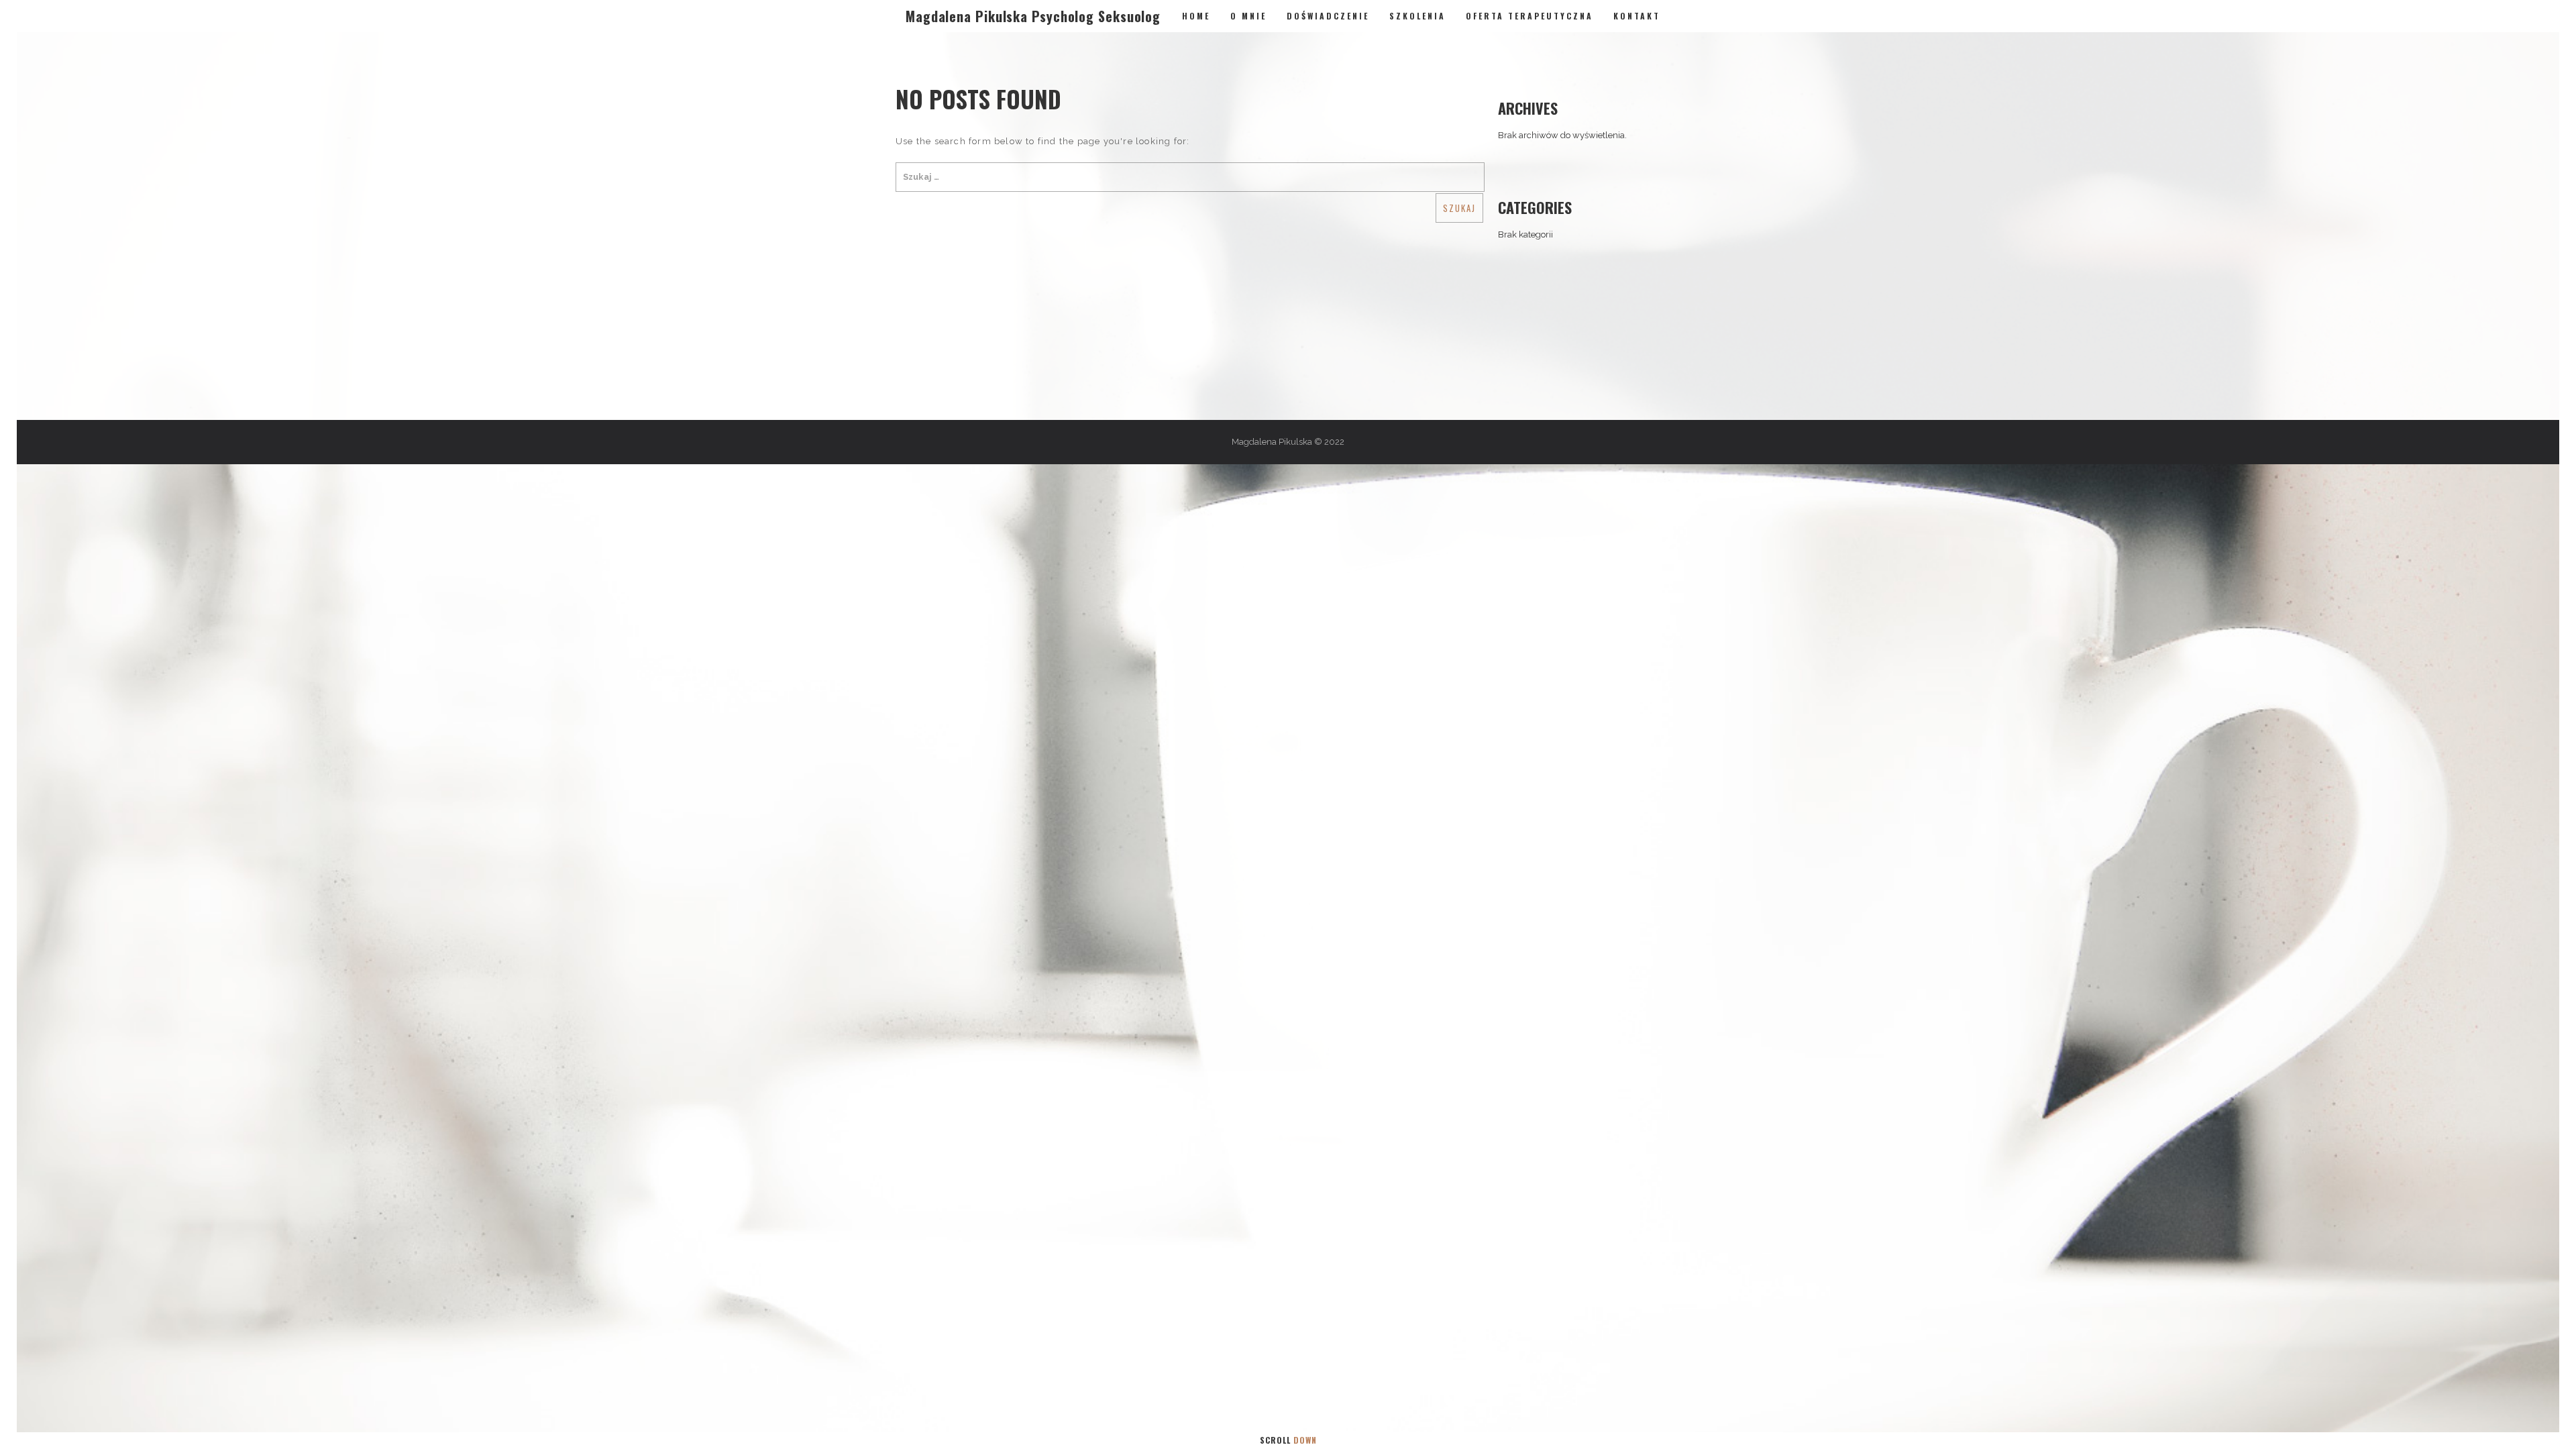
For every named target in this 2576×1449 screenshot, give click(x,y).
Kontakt (1637, 16)
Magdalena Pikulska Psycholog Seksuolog (1033, 16)
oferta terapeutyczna (1529, 16)
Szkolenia (1417, 16)
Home (1196, 16)
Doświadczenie (1328, 16)
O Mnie (1248, 16)
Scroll (1288, 1440)
